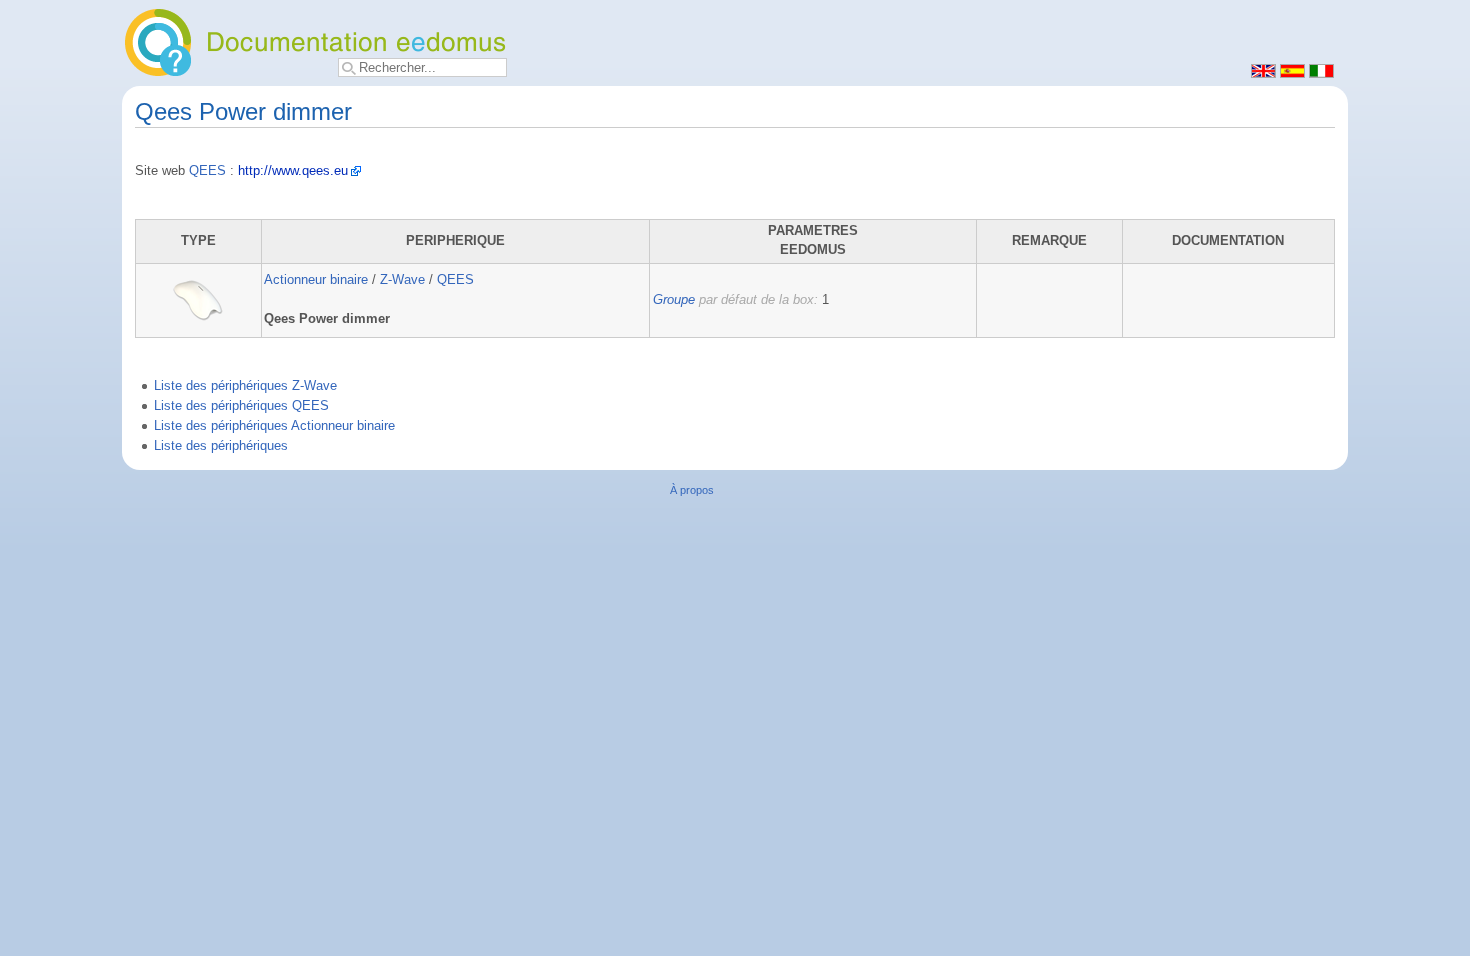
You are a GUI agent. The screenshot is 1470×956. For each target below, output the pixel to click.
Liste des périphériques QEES (241, 406)
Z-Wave (402, 280)
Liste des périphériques (221, 446)
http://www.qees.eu (293, 171)
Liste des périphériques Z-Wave (245, 386)
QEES (207, 171)
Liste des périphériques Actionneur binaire (274, 426)
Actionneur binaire (316, 280)
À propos (692, 490)
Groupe (674, 300)
